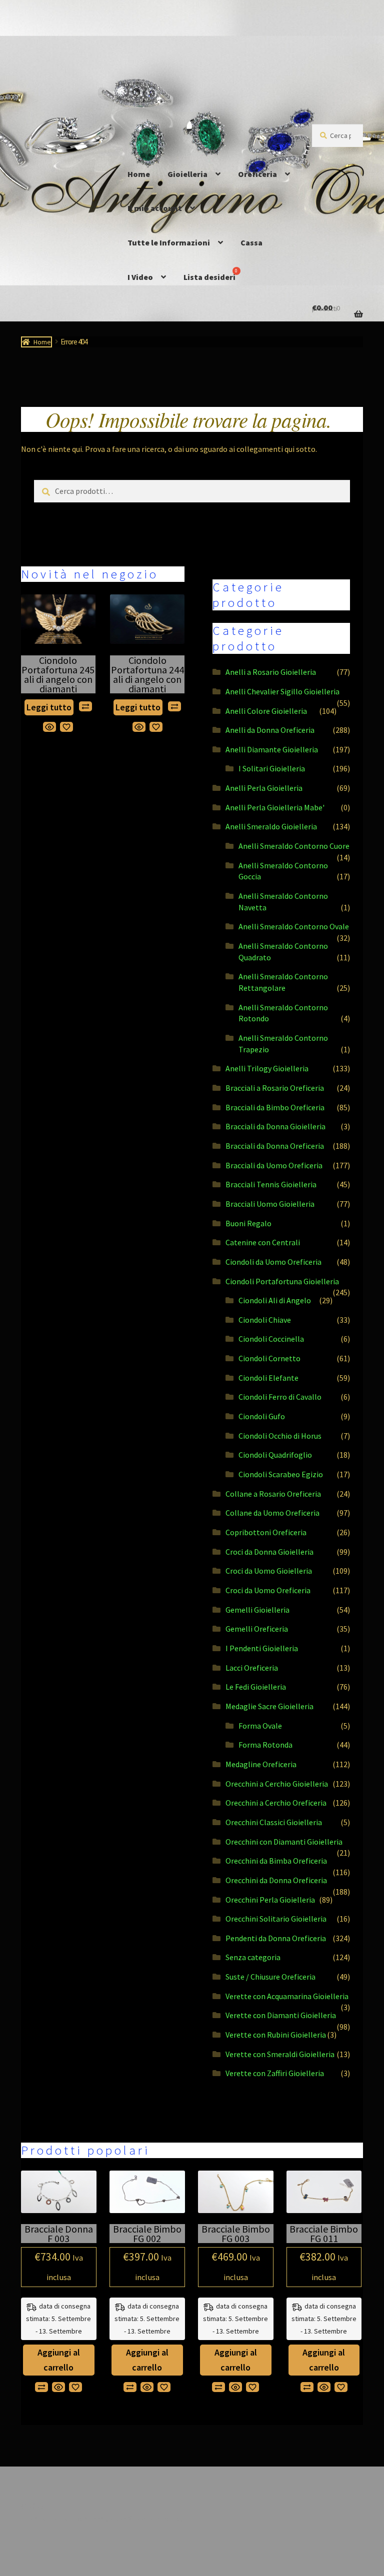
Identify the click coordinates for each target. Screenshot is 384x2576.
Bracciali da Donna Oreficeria (275, 1146)
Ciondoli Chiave (265, 1320)
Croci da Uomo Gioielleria (269, 1571)
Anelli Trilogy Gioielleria (267, 1068)
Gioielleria (187, 174)
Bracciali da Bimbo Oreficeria (275, 1107)
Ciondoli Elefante (268, 1378)
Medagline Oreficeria (261, 1764)
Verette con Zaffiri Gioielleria (275, 2073)
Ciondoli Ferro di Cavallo (280, 1397)
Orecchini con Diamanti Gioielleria (284, 1842)
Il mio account (155, 208)
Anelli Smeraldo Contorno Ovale (294, 926)
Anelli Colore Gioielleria (266, 711)
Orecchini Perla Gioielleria (270, 1900)
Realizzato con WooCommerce (128, 2519)
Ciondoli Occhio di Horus (280, 1436)
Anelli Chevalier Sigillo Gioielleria (282, 691)
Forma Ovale (260, 1726)
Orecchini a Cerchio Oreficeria (276, 1803)
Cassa (251, 242)
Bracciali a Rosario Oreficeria (275, 1088)
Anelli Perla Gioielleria (264, 788)
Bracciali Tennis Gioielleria (271, 1184)
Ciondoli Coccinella (271, 1339)
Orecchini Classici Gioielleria (274, 1822)
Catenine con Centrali (263, 1242)
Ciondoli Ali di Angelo (275, 1300)
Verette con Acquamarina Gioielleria (287, 1996)
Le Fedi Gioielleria (256, 1687)
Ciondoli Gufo (262, 1416)
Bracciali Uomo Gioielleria (270, 1204)
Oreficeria (257, 174)
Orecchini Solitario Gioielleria (276, 1919)
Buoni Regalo (248, 1223)
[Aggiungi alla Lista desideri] (66, 727)
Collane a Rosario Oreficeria (273, 1494)
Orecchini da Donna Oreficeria (276, 1880)
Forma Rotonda (265, 1745)
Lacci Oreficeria (252, 1668)
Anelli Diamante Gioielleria (272, 749)
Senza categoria (253, 1957)
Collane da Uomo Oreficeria (272, 1513)
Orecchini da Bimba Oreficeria (276, 1861)
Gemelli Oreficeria (257, 1629)
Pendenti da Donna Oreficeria (276, 1938)
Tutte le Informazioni (169, 242)
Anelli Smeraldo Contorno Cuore (294, 846)
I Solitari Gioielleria (272, 768)
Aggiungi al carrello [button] (59, 2360)
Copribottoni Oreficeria (266, 1532)
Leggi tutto (49, 707)
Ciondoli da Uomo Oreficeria (273, 1262)
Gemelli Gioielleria (257, 1610)
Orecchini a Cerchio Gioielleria (277, 1784)
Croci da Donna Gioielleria (269, 1552)
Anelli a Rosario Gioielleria (271, 672)
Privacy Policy (44, 2519)
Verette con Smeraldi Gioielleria (280, 2054)
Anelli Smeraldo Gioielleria (271, 826)
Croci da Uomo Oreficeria (268, 1590)
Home (139, 174)
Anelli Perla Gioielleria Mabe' (275, 807)
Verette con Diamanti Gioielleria (281, 2015)
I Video (140, 277)
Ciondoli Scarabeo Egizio (281, 1474)
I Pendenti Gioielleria (262, 1648)
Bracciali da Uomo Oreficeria (274, 1165)
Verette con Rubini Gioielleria (276, 2035)
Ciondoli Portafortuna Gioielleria (282, 1281)
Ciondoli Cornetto (269, 1358)
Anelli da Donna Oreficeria (270, 730)
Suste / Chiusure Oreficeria (270, 1977)
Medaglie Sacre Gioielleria (269, 1706)
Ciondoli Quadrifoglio (275, 1455)
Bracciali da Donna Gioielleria (275, 1126)
